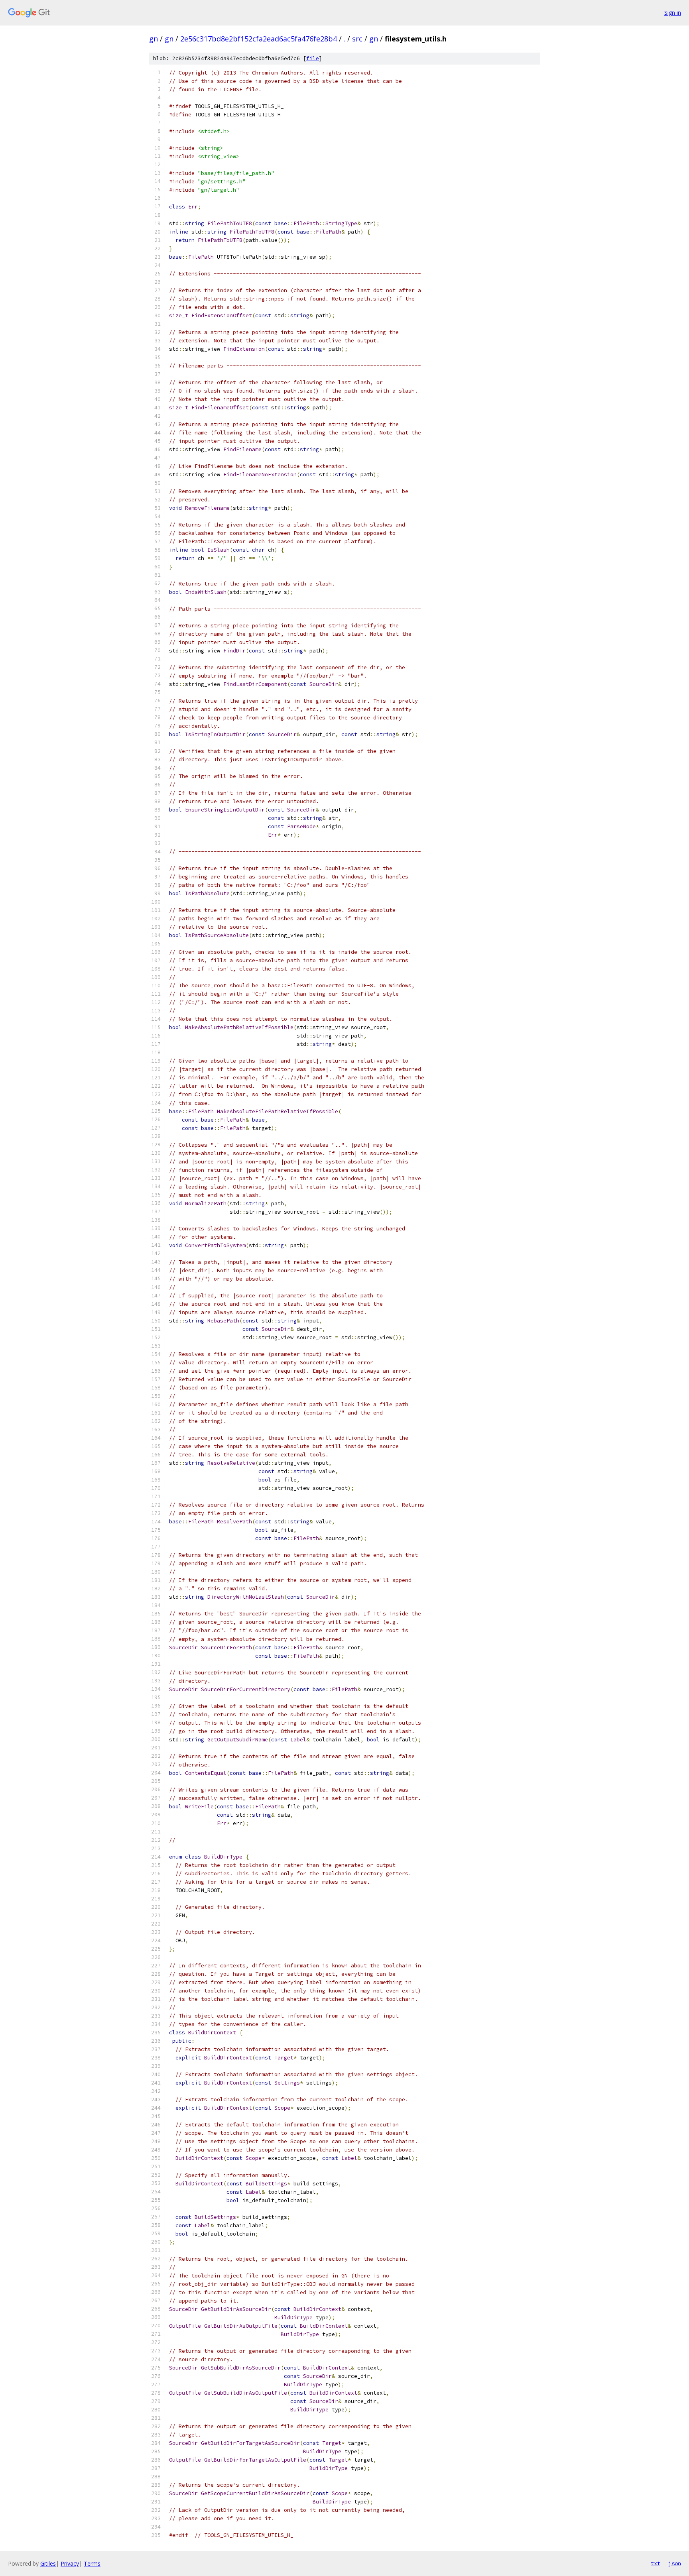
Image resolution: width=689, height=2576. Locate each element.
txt (656, 2563)
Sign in (673, 13)
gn (154, 39)
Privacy (70, 2563)
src (357, 39)
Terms (92, 2563)
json (675, 2563)
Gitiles (48, 2563)
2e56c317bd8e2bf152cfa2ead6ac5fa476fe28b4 (259, 39)
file (313, 58)
